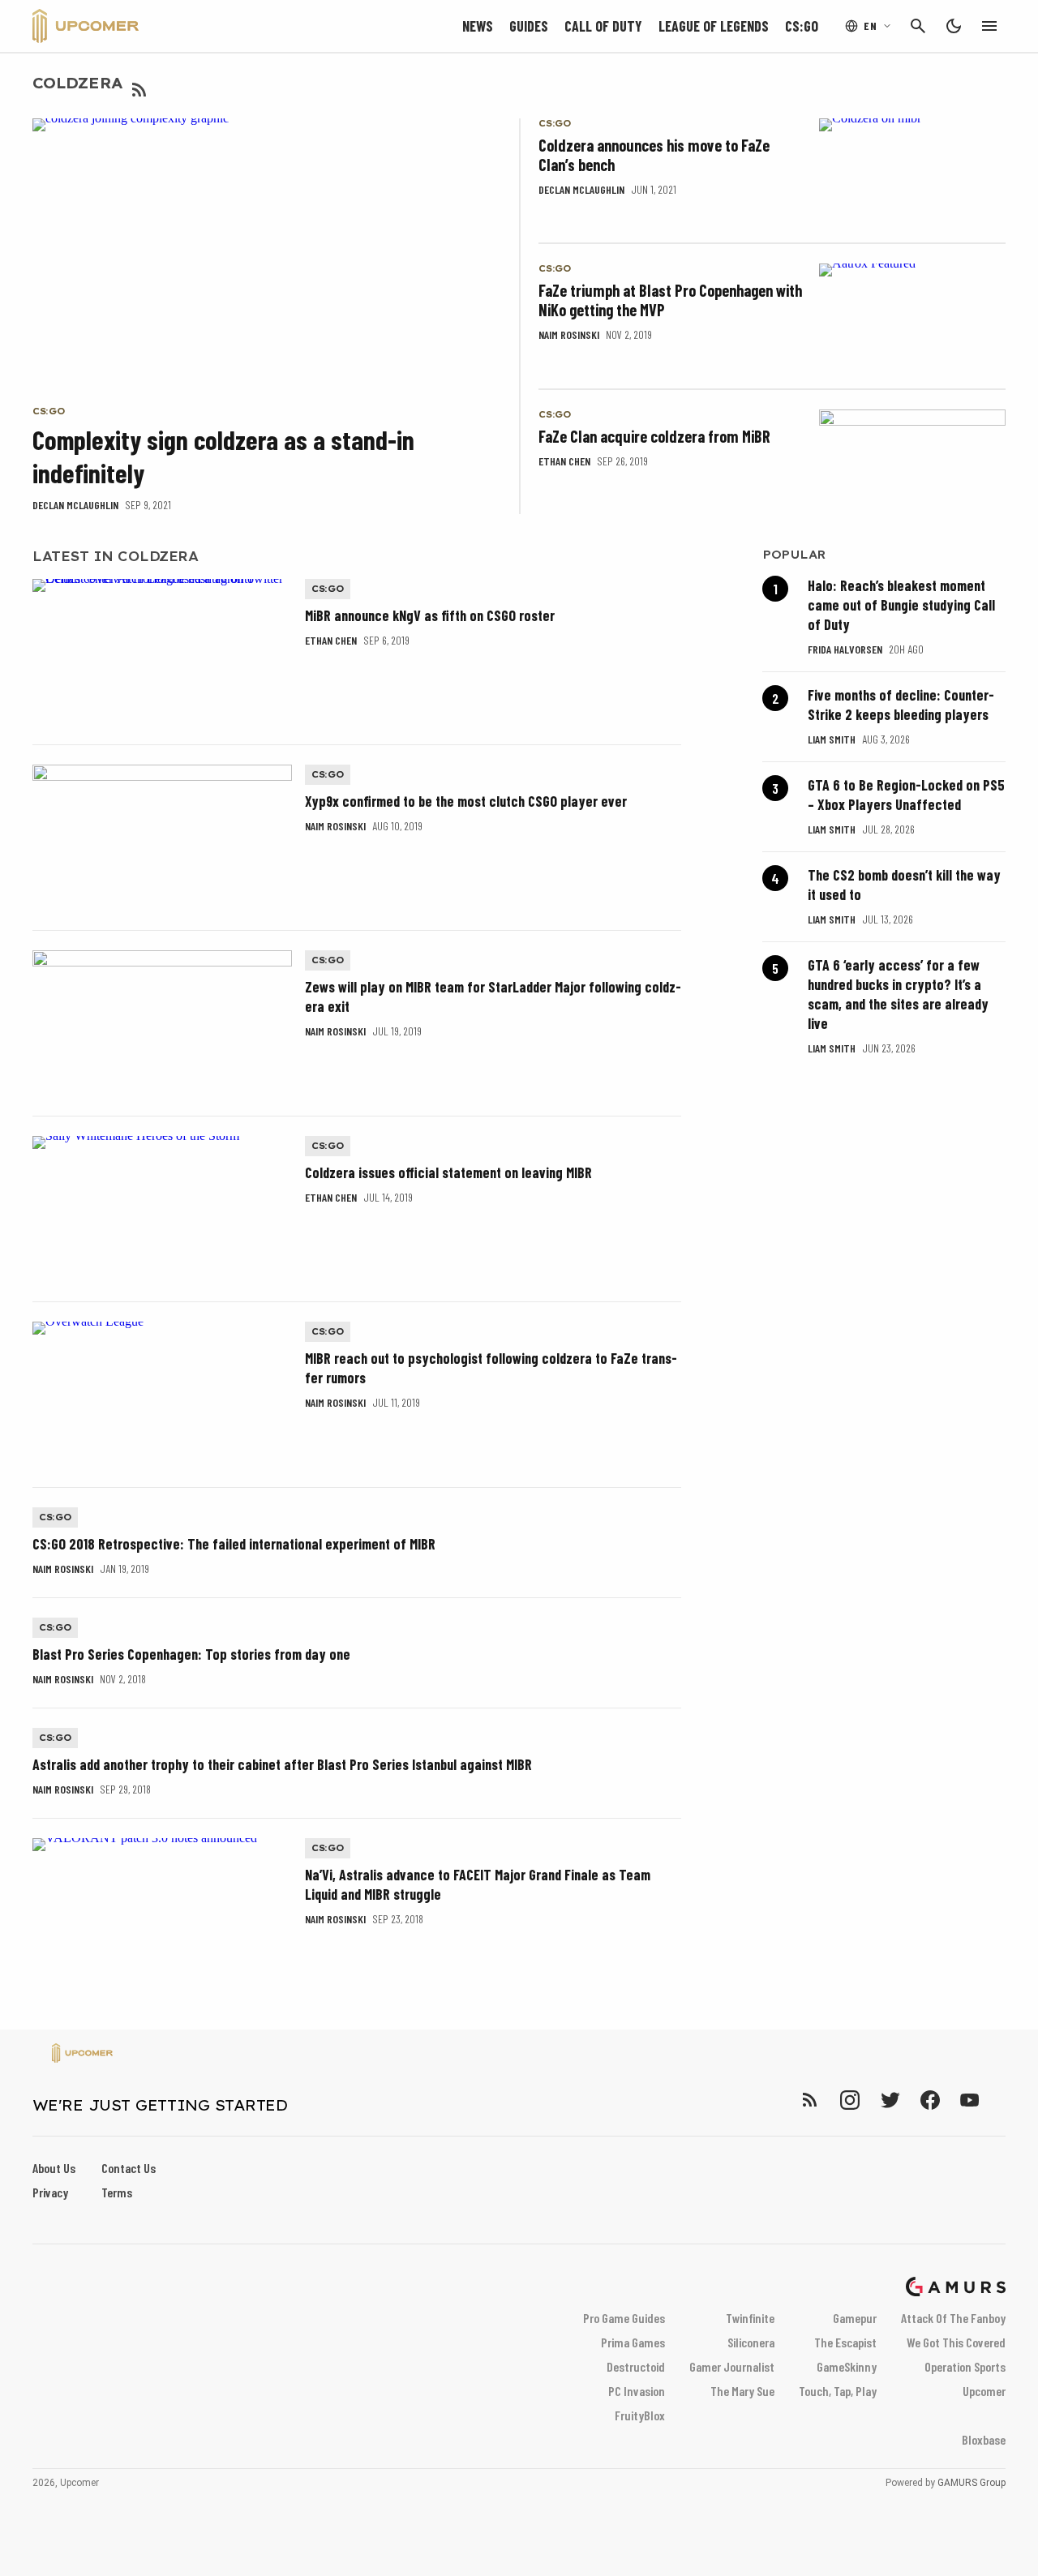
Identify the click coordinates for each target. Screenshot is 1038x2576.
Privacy (50, 2192)
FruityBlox (640, 2415)
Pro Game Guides (624, 2318)
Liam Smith (832, 739)
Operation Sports (965, 2366)
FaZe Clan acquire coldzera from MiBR (654, 436)
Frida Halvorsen (845, 649)
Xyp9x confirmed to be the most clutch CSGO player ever (466, 801)
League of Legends (714, 26)
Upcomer (984, 2391)
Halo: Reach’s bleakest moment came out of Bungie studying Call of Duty (901, 605)
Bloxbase (984, 2439)
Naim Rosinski (569, 334)
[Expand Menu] (989, 26)
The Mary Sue (742, 2391)
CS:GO (802, 26)
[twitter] (890, 2100)
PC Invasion (637, 2391)
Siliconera (751, 2342)
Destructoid (636, 2366)
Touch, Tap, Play (838, 2391)
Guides (529, 26)
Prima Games (633, 2342)
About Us (54, 2168)
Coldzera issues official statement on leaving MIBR (448, 1172)
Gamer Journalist (732, 2366)
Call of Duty (603, 26)
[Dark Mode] (954, 26)
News (478, 26)
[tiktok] (999, 2100)
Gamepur (855, 2318)
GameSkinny (847, 2366)
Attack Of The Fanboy (953, 2318)
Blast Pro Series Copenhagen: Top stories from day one (191, 1654)
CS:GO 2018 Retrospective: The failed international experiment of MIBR (234, 1544)
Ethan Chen (564, 461)
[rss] (810, 2100)
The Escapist (845, 2342)
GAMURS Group (972, 2483)
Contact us (129, 2168)
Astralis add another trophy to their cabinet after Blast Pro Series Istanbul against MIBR (282, 1764)
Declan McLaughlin (75, 505)
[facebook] (930, 2100)
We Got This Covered (956, 2342)
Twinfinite (750, 2318)
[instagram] (849, 2100)
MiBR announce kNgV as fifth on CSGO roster (430, 615)
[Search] (918, 26)
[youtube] (970, 2100)
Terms (117, 2192)
